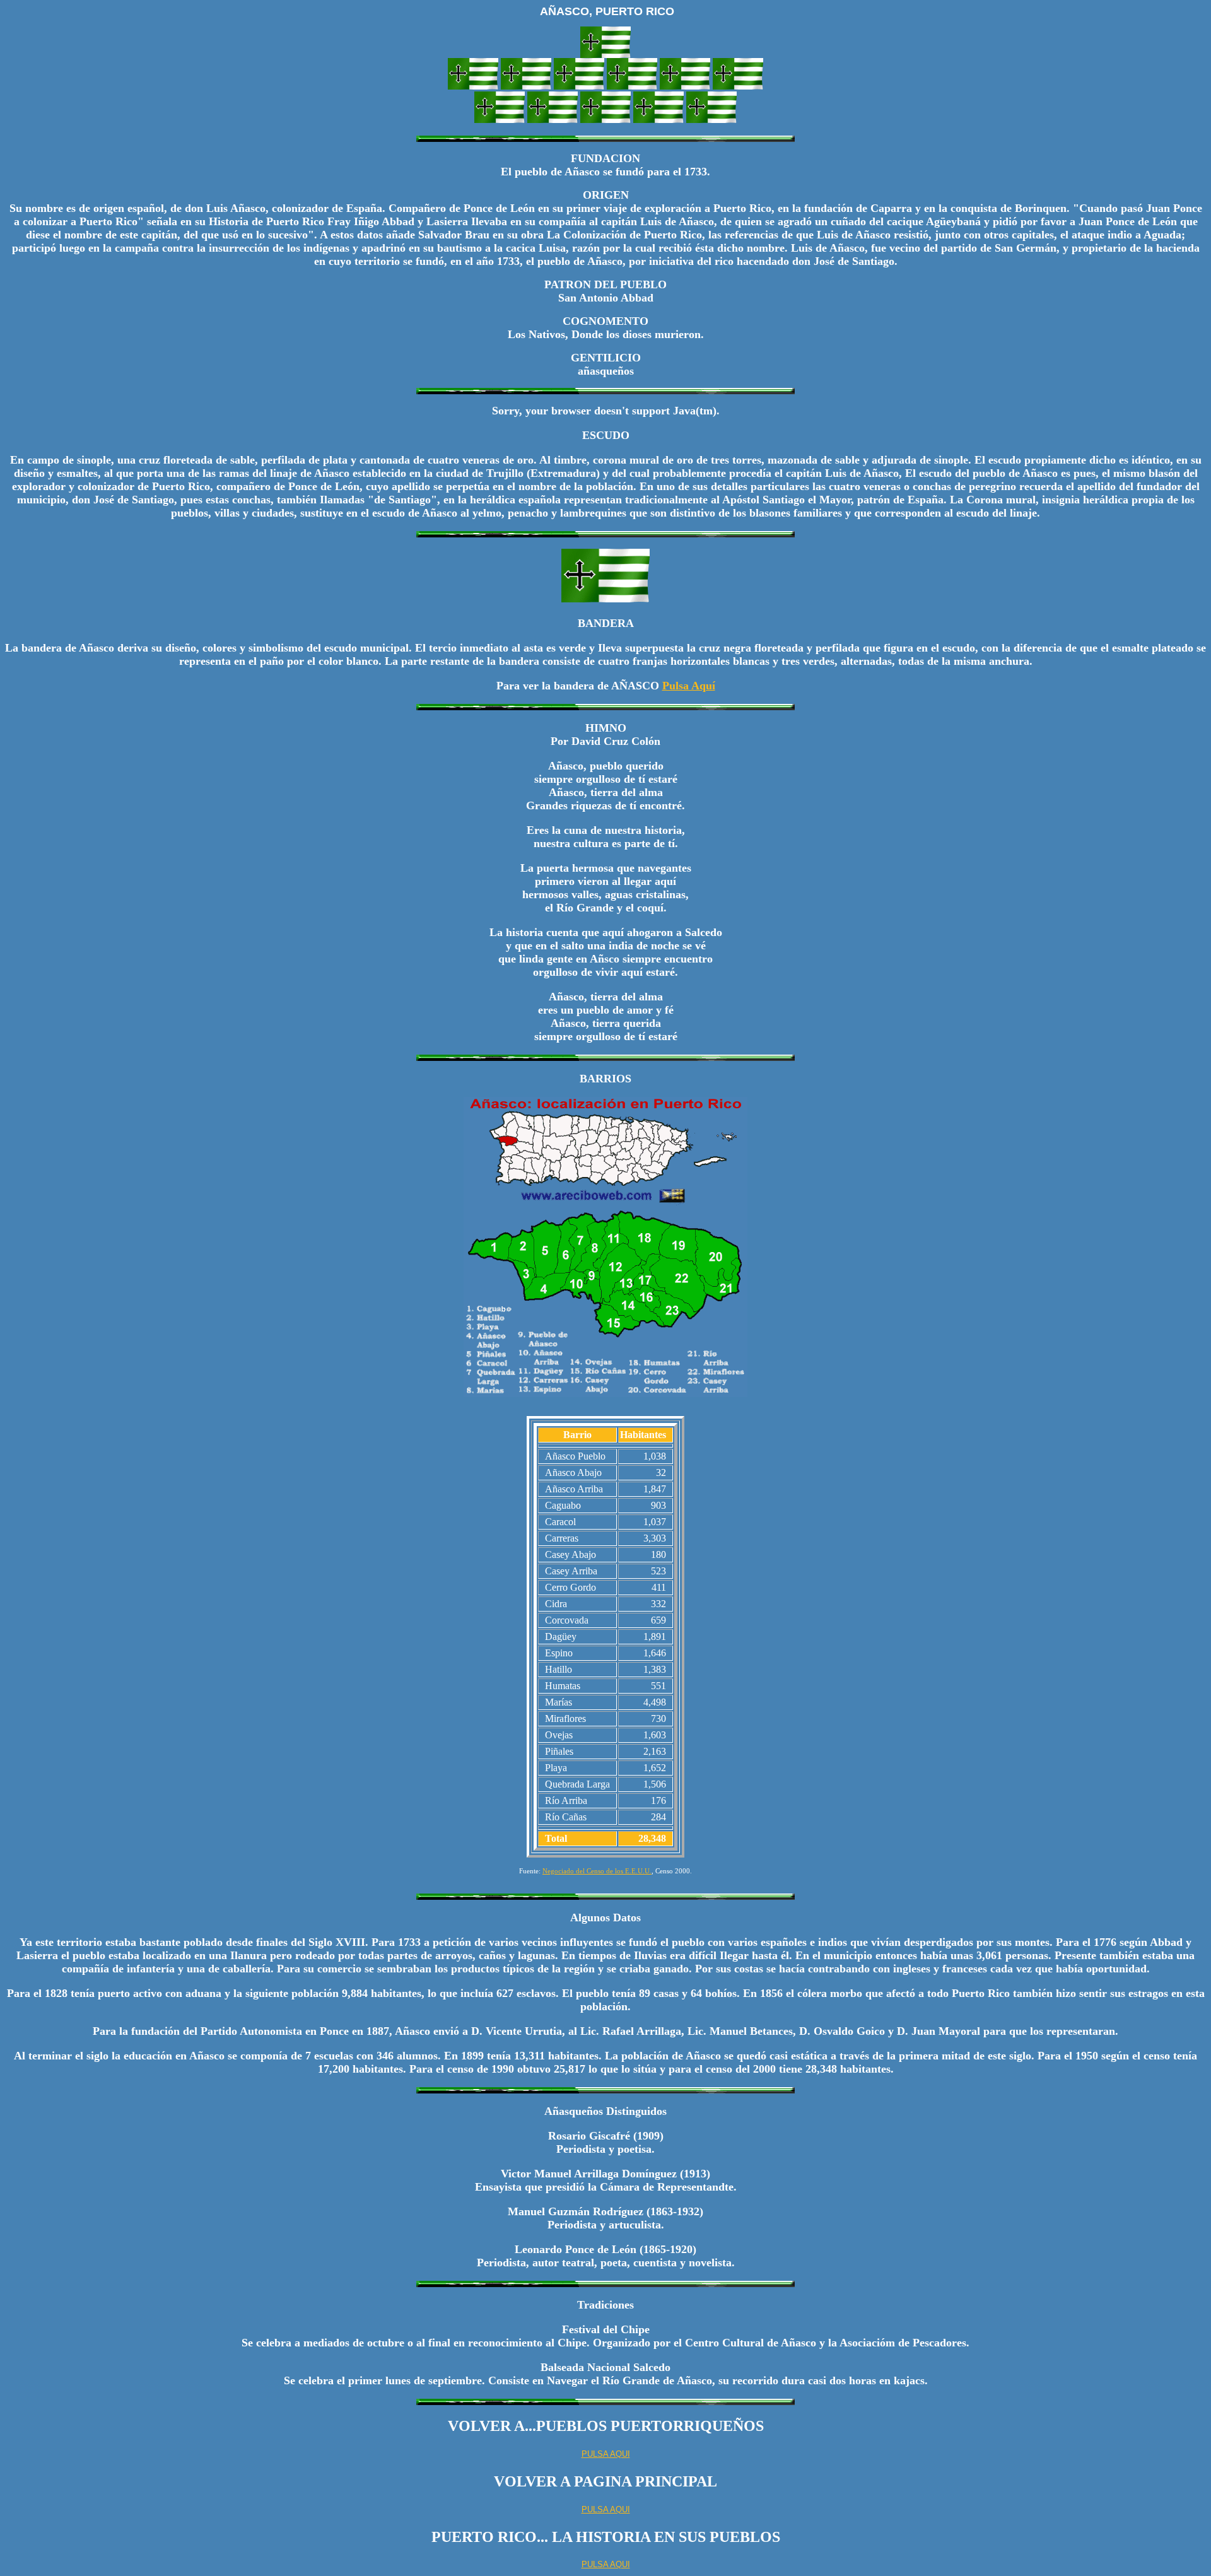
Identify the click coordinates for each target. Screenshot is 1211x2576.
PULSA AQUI (606, 2454)
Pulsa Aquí (689, 686)
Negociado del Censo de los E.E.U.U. (597, 1871)
